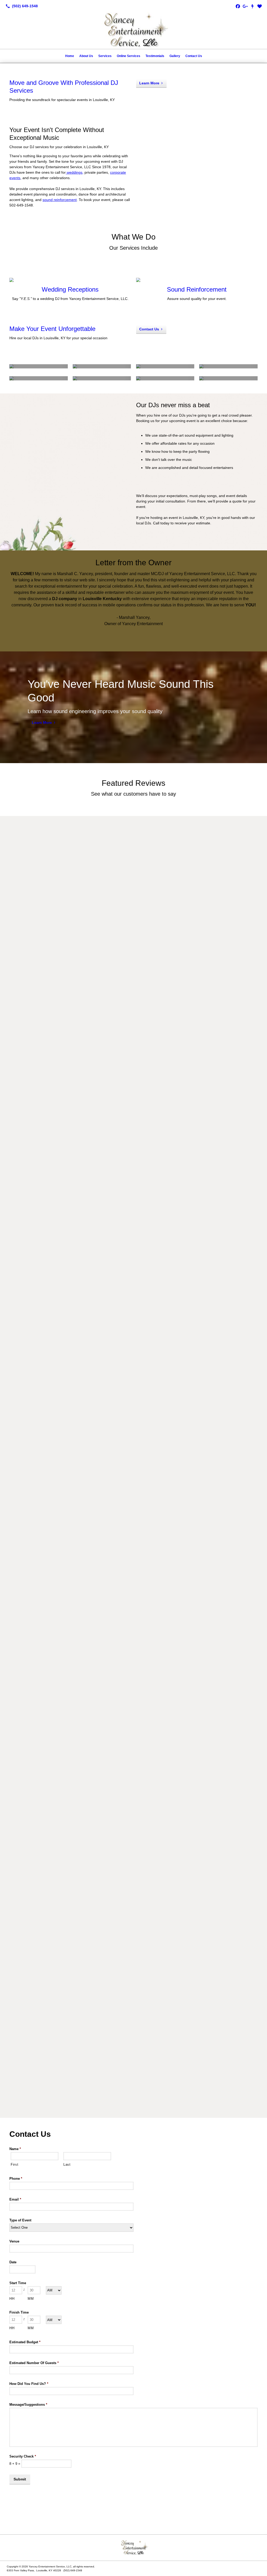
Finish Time (19, 2312)
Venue (14, 2241)
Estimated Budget (25, 2342)
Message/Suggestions (28, 2405)
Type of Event (20, 2220)
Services (105, 56)
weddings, (75, 172)
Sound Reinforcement (197, 289)
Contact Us (194, 56)
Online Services (129, 56)
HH (12, 2299)
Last (67, 2165)
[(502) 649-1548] (21, 6)
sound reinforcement (60, 200)
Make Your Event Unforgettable (52, 329)
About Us (86, 56)
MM (31, 2299)
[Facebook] (238, 6)
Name (15, 2149)
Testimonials (155, 56)
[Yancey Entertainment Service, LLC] (133, 2548)
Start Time (18, 2283)
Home (70, 56)
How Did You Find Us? (29, 2384)
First (14, 2165)
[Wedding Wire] (260, 6)
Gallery (175, 56)
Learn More (149, 83)
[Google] (245, 6)
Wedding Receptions (70, 289)
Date (13, 2262)
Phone (16, 2179)
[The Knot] (252, 6)
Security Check (23, 2456)
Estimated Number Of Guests (34, 2363)
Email (15, 2199)
